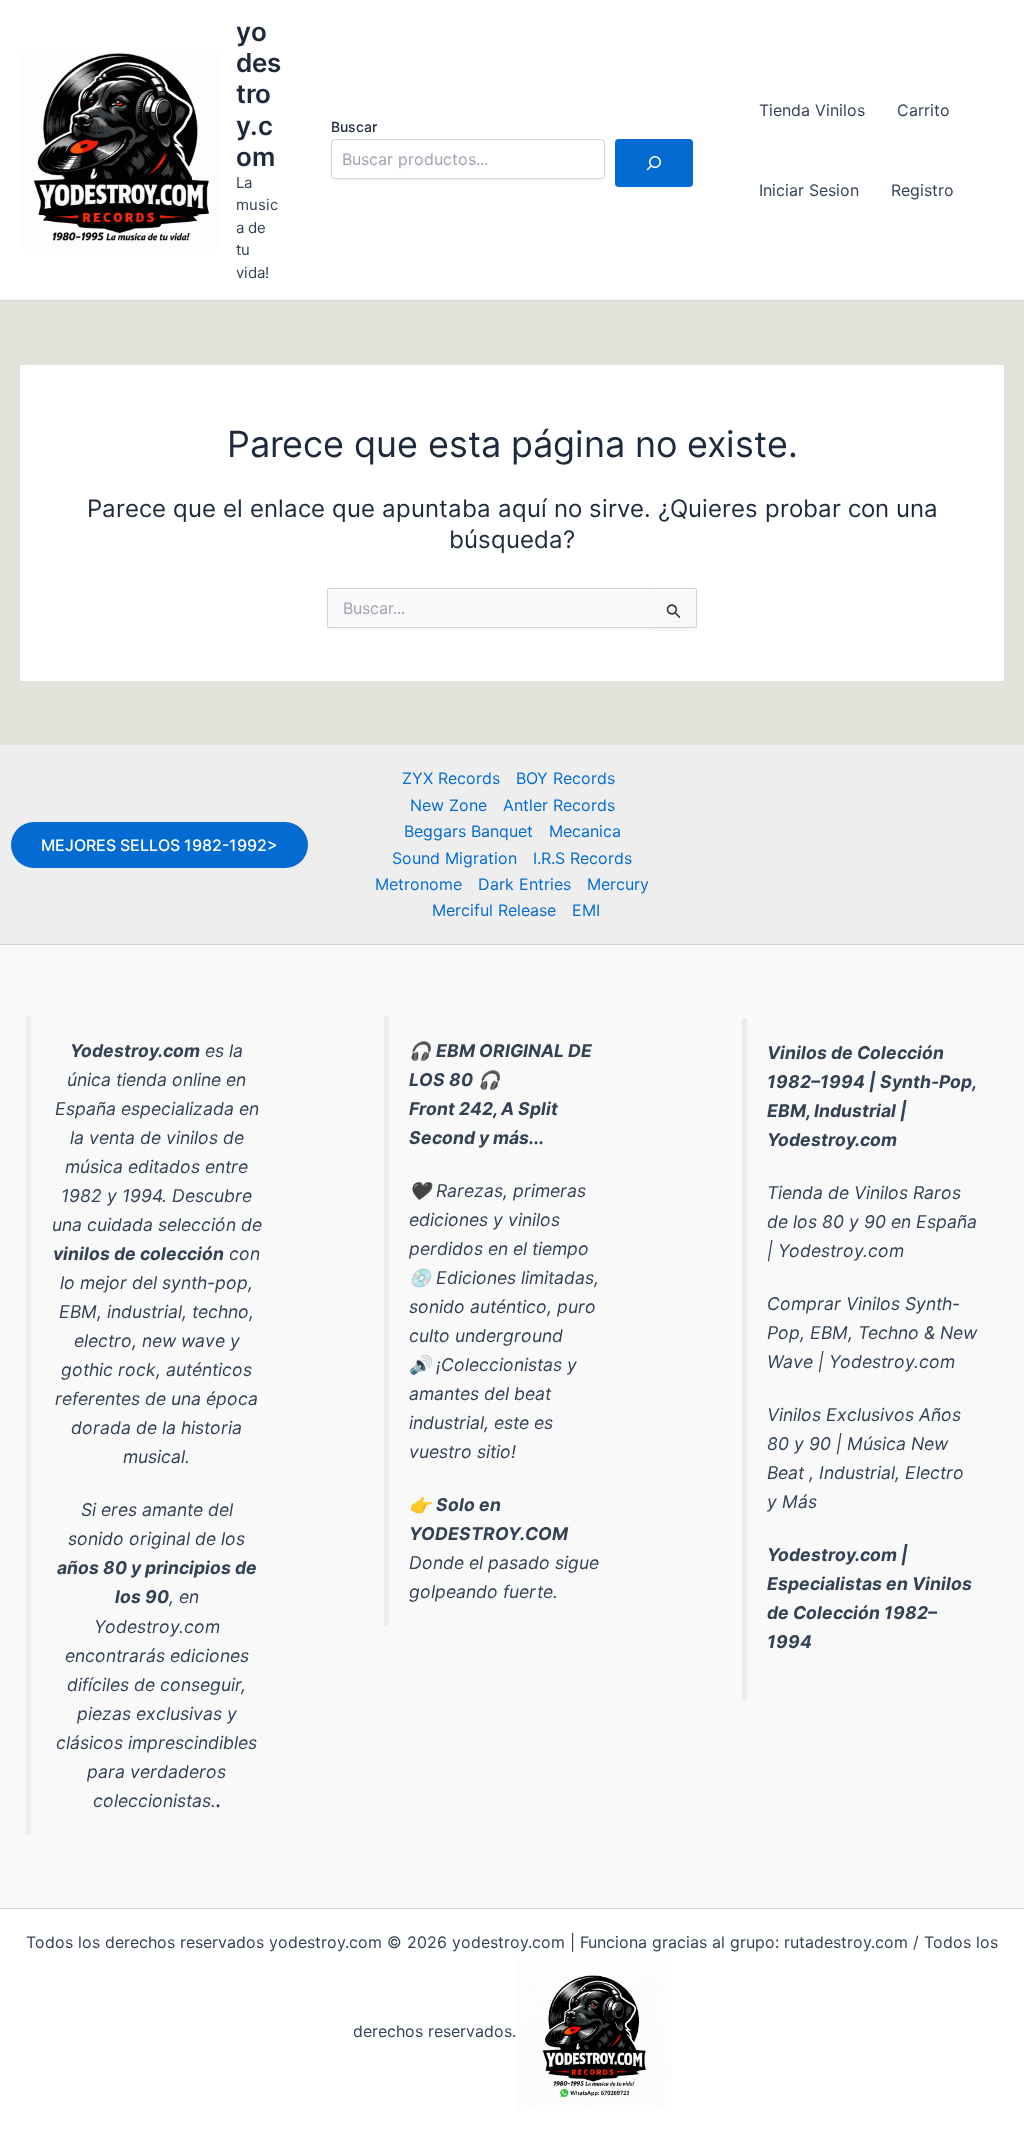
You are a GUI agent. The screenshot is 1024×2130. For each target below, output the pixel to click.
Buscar (354, 126)
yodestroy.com (258, 94)
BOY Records (565, 778)
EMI (586, 910)
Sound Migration (454, 858)
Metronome (418, 884)
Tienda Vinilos (812, 110)
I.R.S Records (582, 858)
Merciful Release (494, 910)
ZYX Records (451, 778)
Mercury (618, 884)
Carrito (923, 110)
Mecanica (585, 831)
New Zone (448, 805)
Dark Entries (524, 884)
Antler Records (559, 805)
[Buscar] (654, 163)
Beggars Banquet (468, 831)
